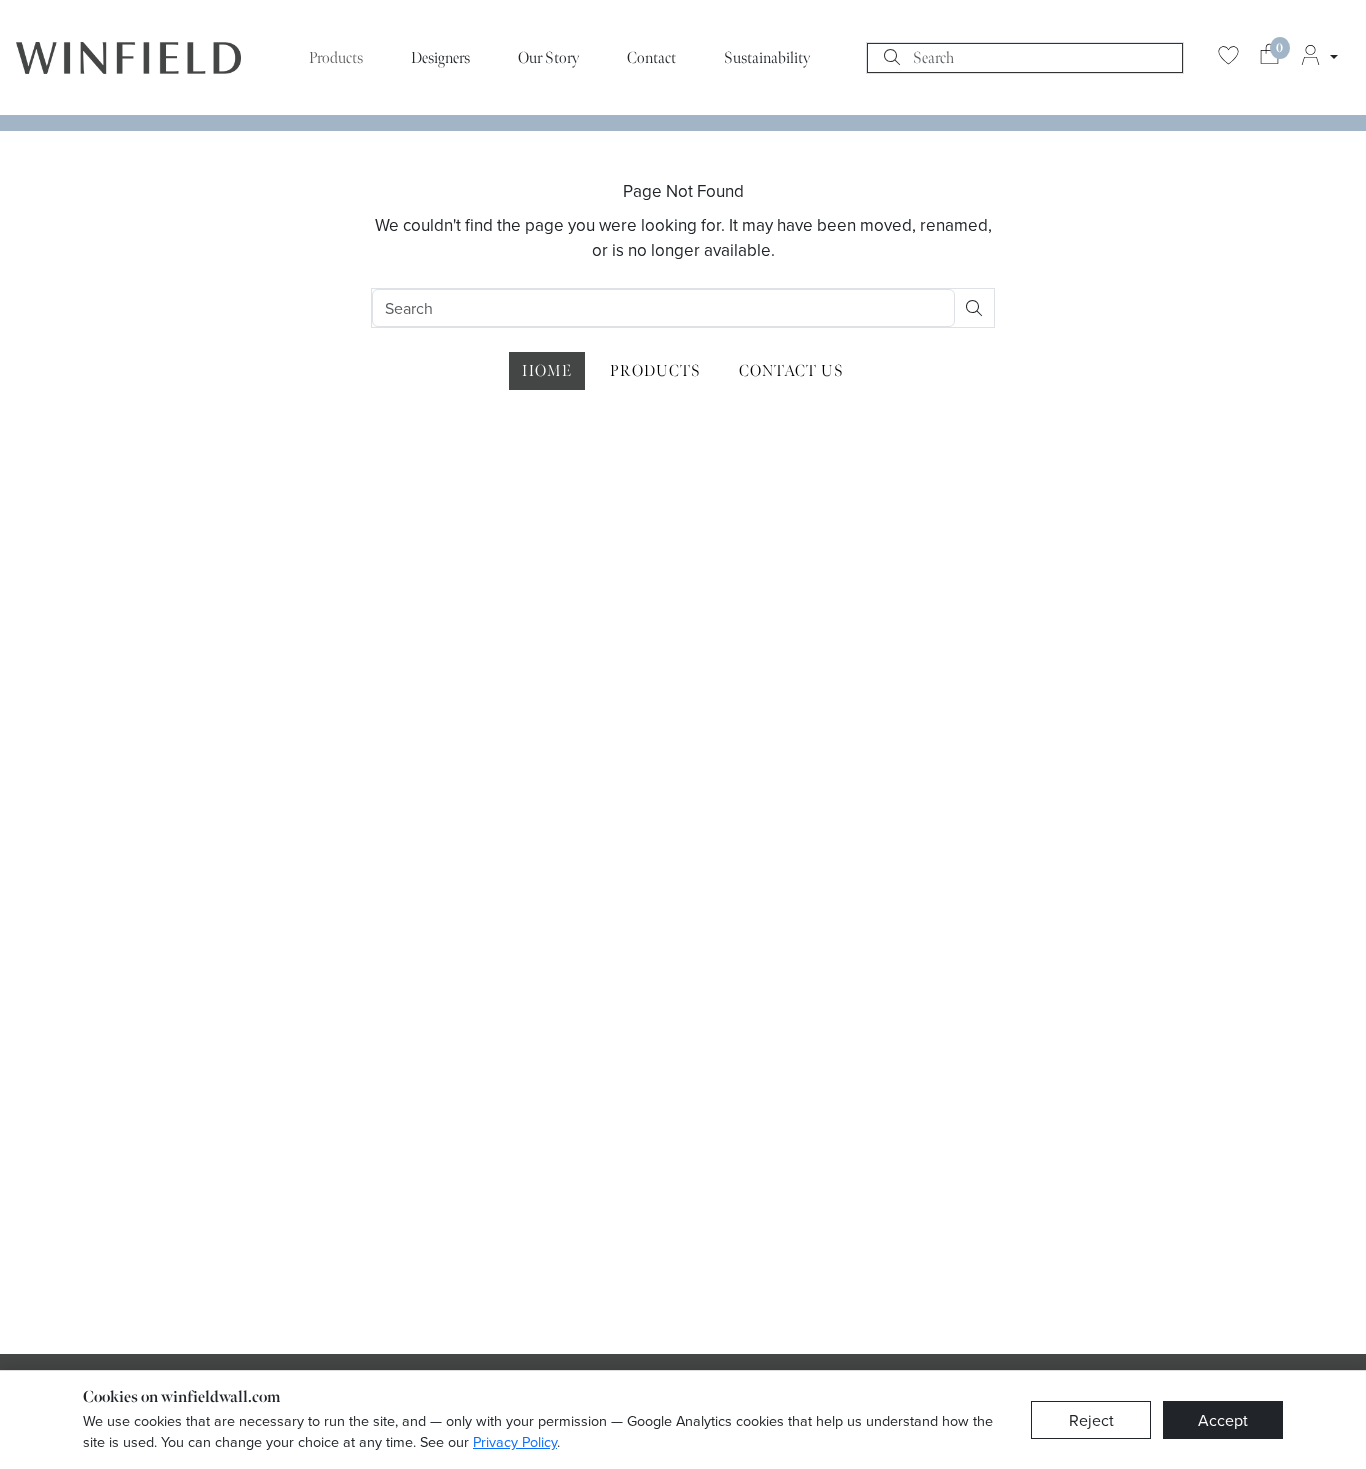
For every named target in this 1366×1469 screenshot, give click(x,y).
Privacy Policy (515, 1441)
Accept (1223, 1420)
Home (547, 371)
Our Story (548, 58)
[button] (1318, 58)
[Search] (892, 58)
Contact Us (791, 371)
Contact (651, 58)
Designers (440, 58)
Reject (1091, 1420)
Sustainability (767, 58)
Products (336, 58)
